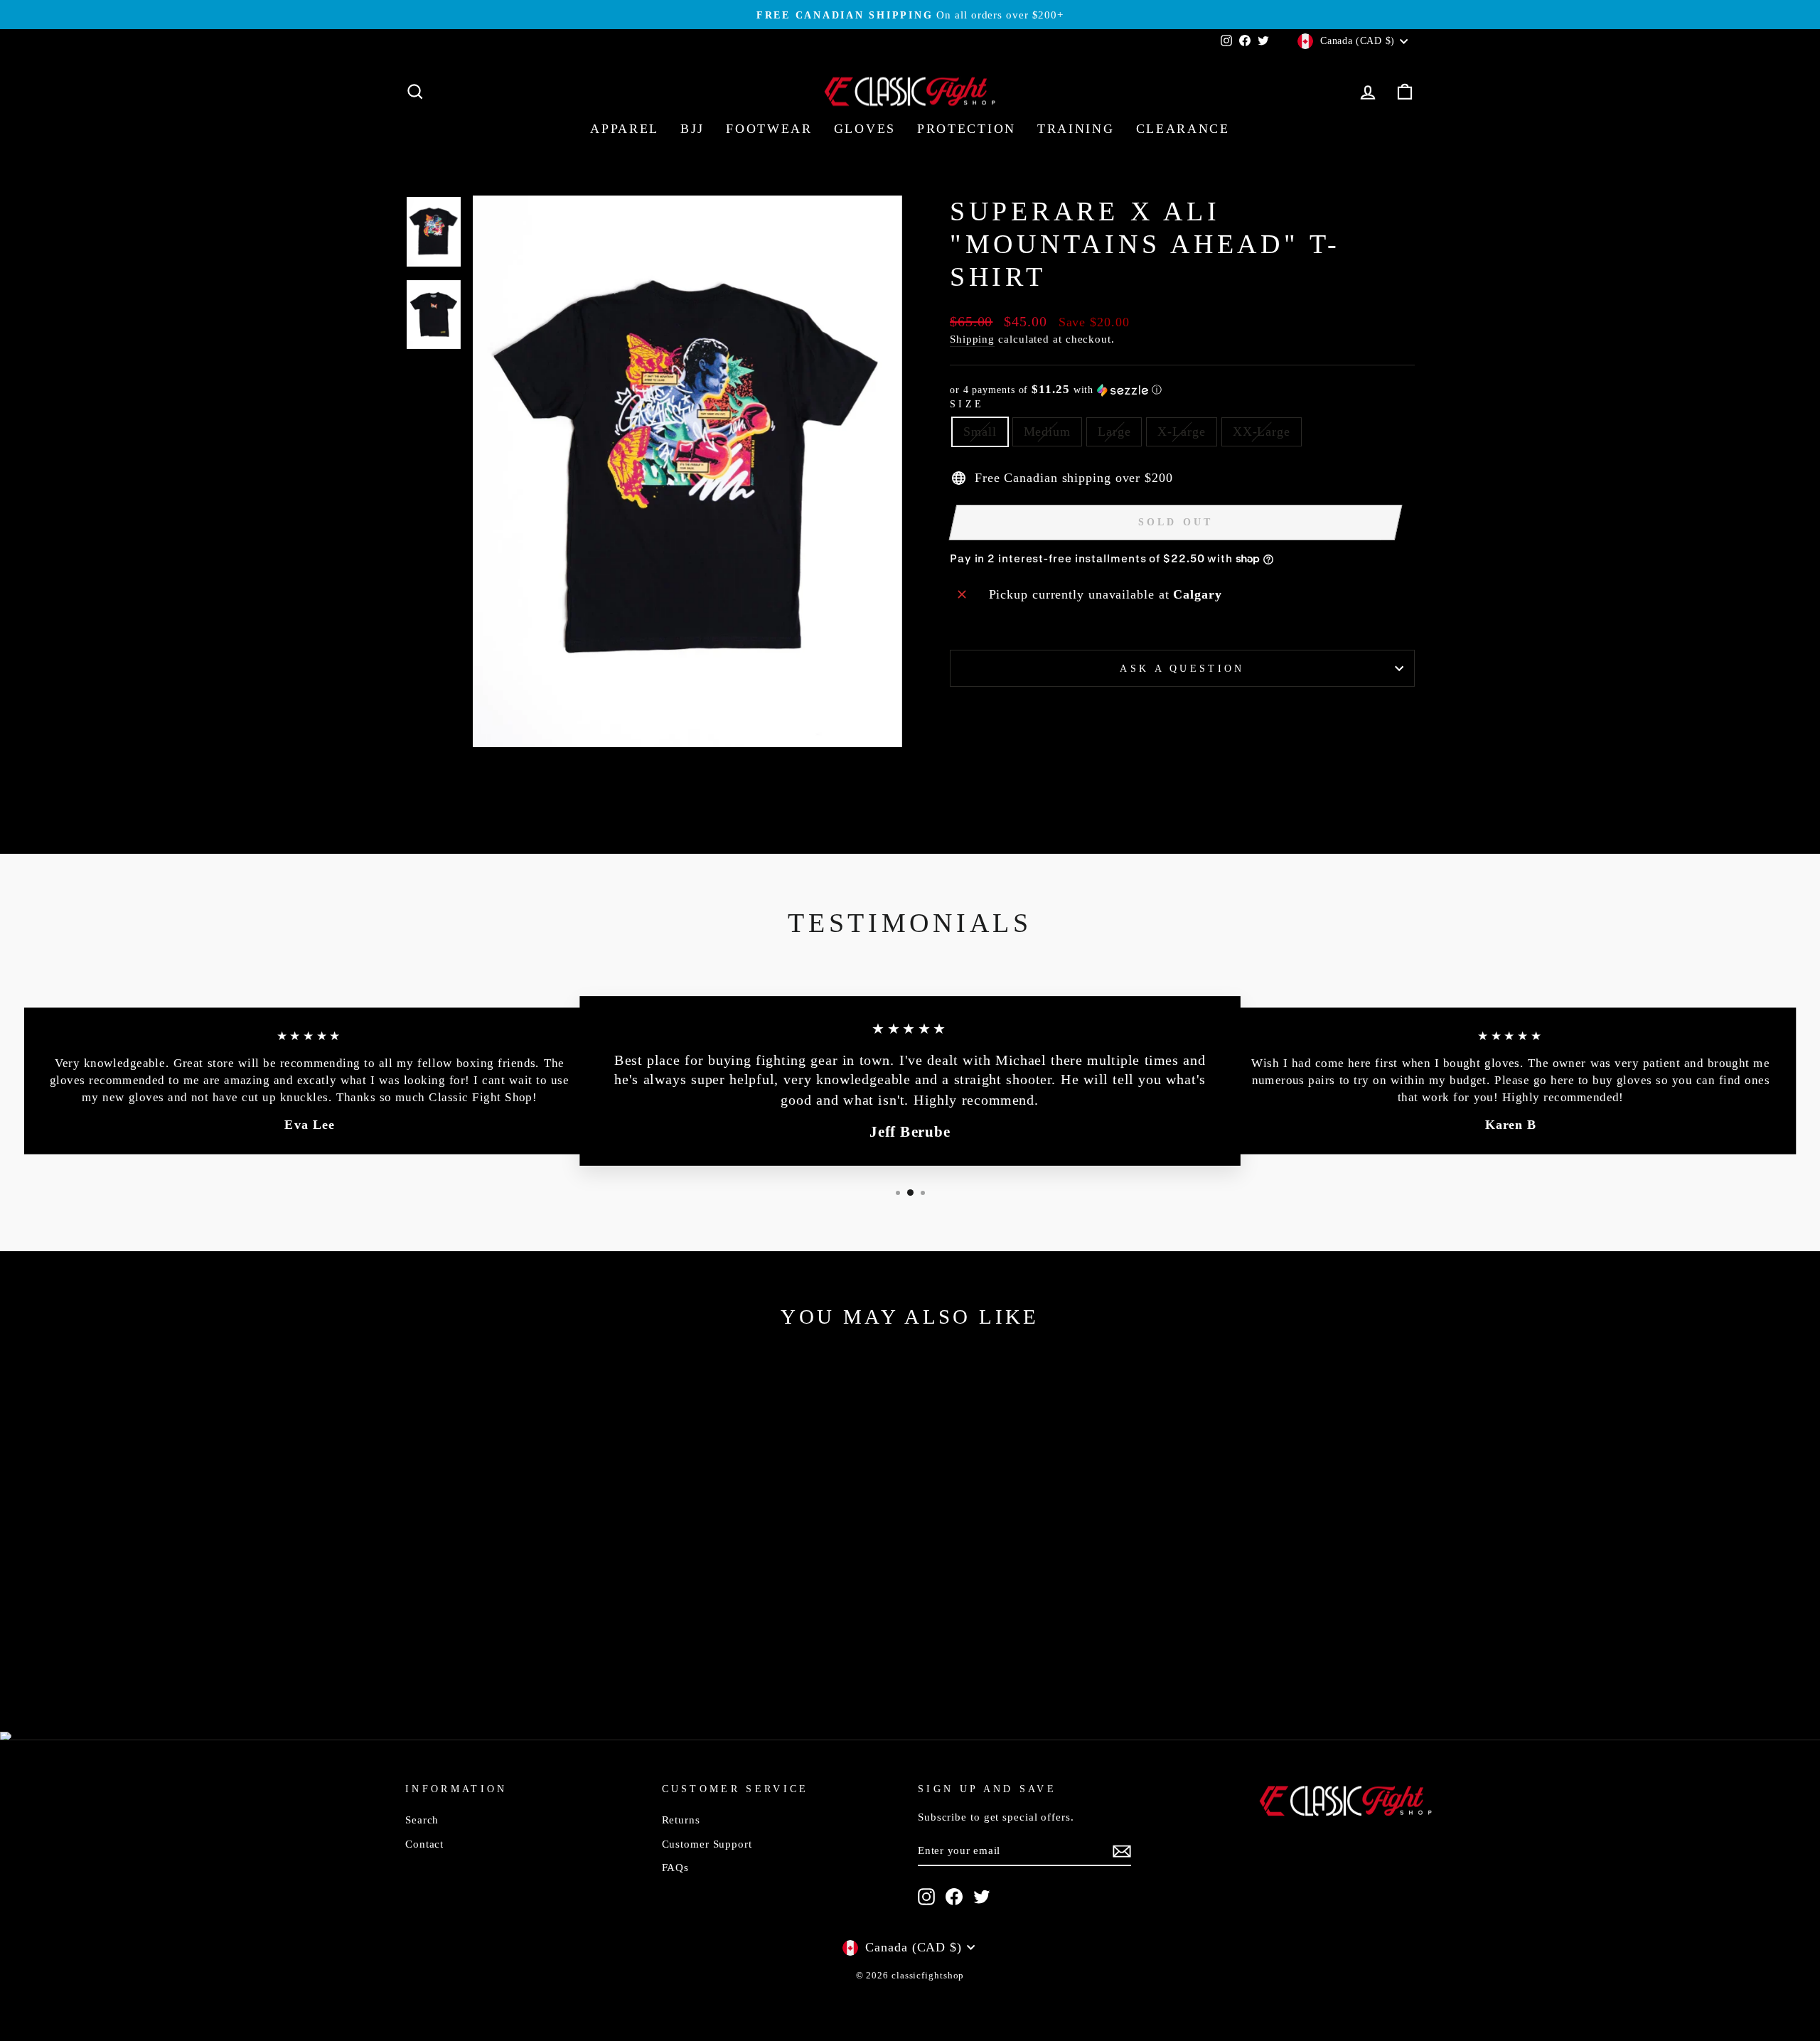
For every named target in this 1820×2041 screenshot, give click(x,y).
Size (967, 404)
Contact (424, 1844)
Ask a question (1182, 668)
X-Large (1181, 432)
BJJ (692, 129)
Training (1076, 129)
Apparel (625, 129)
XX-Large (1262, 432)
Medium (1047, 432)
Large (1114, 432)
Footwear (769, 129)
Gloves (865, 129)
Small (980, 432)
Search (422, 1820)
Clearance (1183, 129)
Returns (681, 1820)
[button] (1182, 390)
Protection (967, 129)
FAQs (676, 1867)
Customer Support (707, 1844)
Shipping (972, 339)
